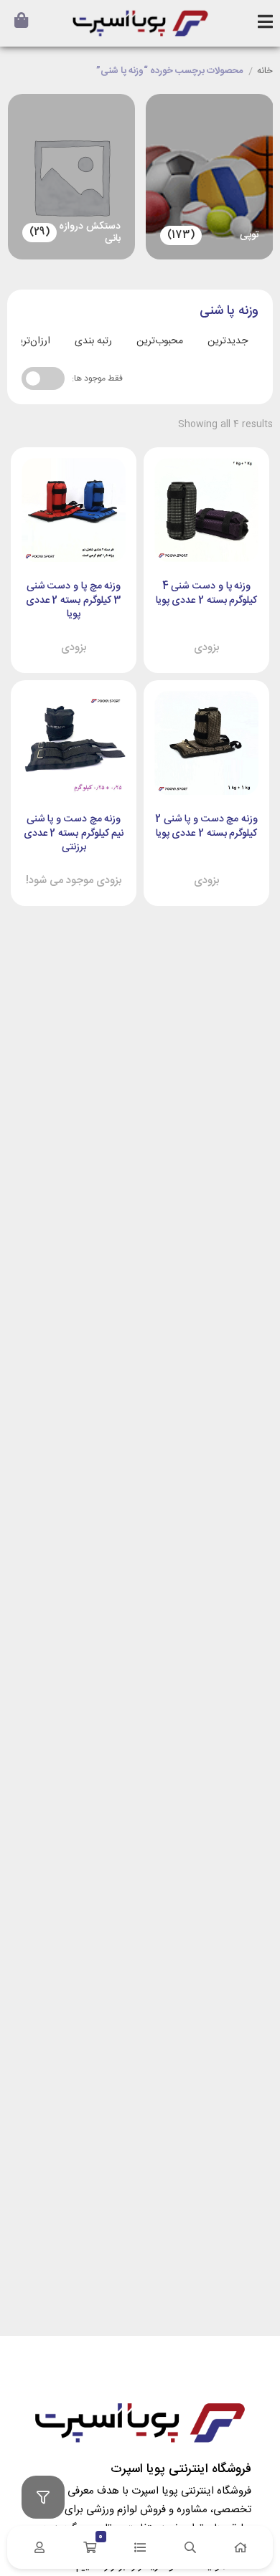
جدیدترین (228, 341)
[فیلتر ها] (43, 2497)
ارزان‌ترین (31, 341)
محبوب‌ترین (160, 341)
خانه (265, 72)
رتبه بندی (93, 341)
